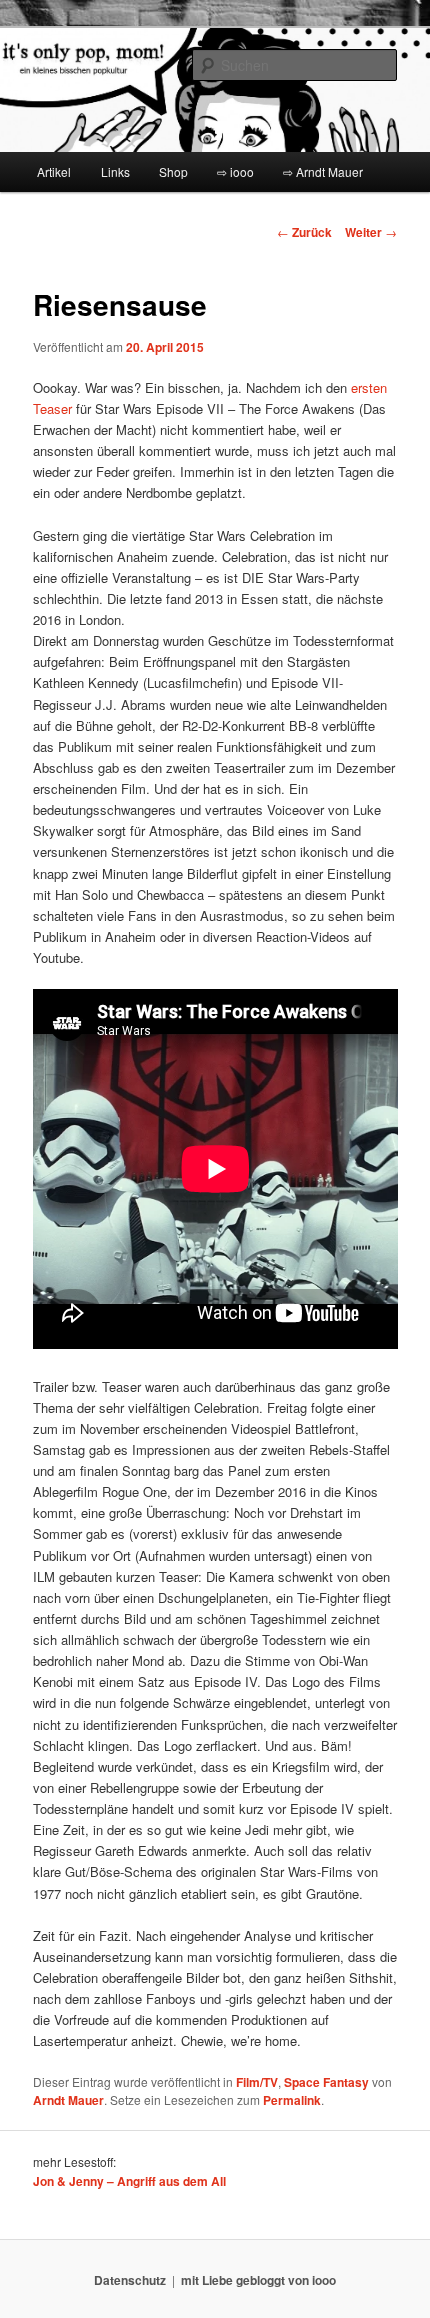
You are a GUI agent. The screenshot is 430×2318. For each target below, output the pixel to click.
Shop (173, 171)
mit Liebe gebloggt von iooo (258, 2280)
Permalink (292, 2100)
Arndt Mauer (68, 2100)
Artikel (54, 171)
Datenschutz (130, 2280)
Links (115, 171)
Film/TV (257, 2082)
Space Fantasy (326, 2082)
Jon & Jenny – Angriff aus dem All (129, 2181)
